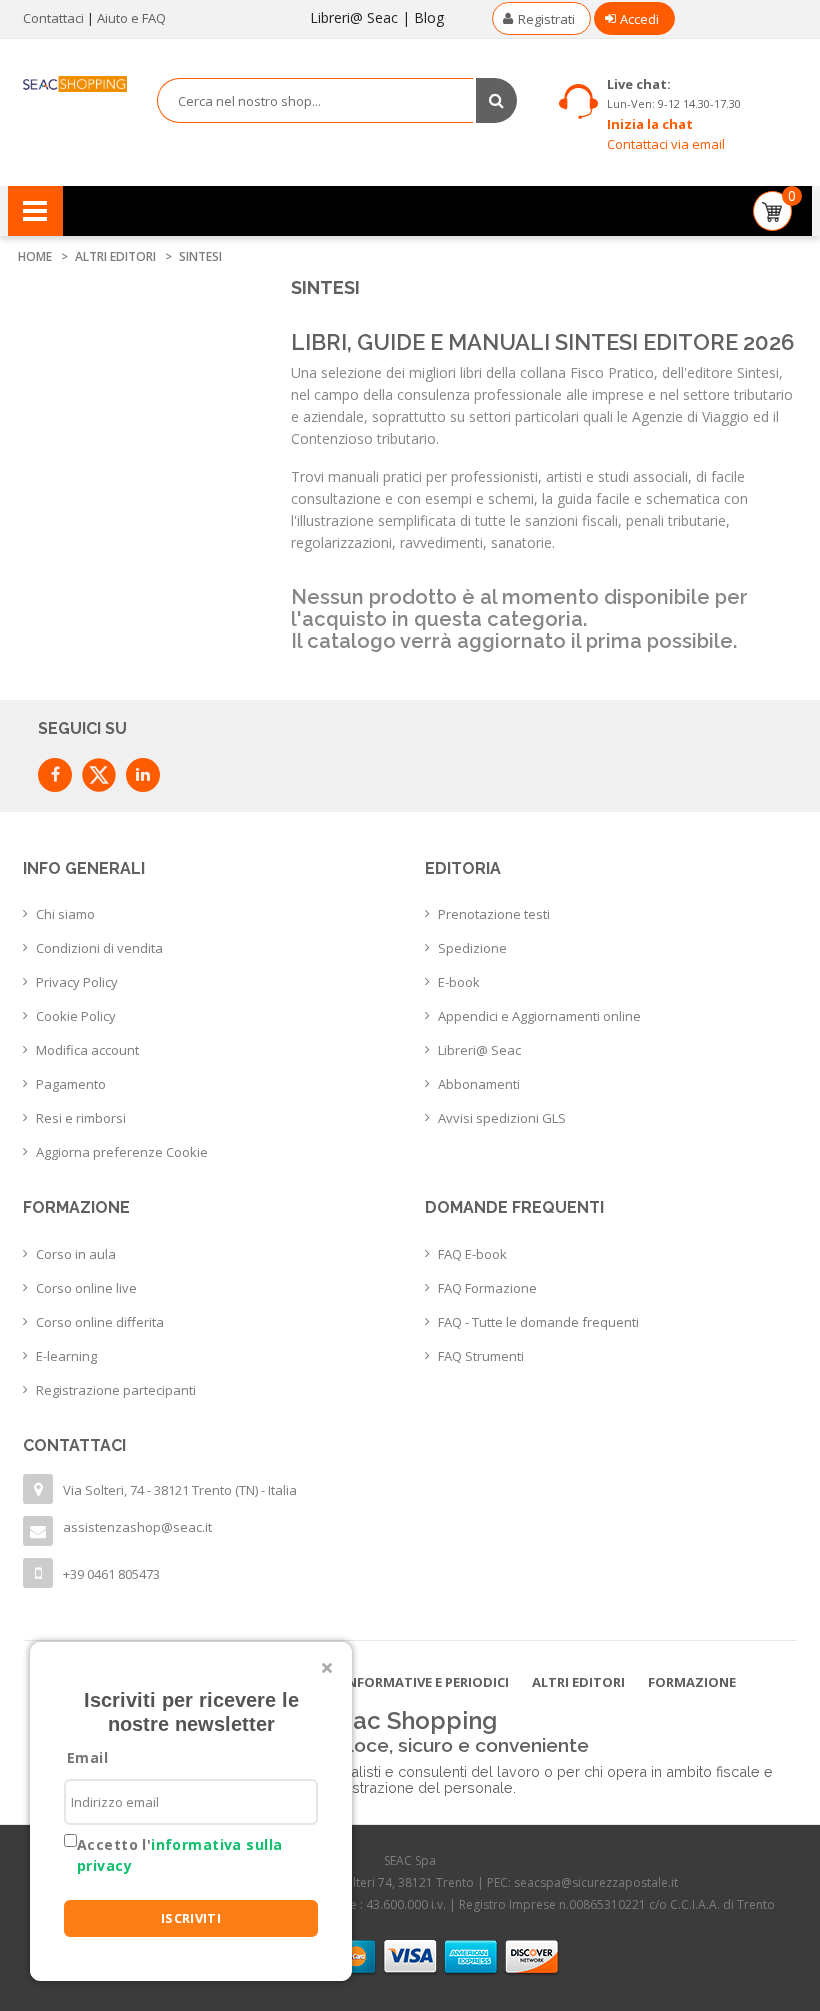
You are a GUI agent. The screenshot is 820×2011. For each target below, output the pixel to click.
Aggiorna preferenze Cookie (122, 1152)
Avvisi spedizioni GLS (502, 1118)
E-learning (66, 1356)
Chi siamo (65, 914)
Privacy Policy (77, 982)
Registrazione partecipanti (116, 1390)
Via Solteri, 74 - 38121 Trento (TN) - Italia (180, 1490)
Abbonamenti (479, 1084)
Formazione (692, 1682)
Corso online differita (100, 1322)
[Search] (496, 100)
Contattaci (53, 18)
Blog (429, 17)
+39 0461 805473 (111, 1574)
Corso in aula (76, 1254)
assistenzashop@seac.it (137, 1527)
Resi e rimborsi (81, 1118)
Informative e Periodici (426, 1682)
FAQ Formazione (487, 1288)
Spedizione (472, 948)
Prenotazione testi (494, 914)
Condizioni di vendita (99, 948)
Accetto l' (179, 1855)
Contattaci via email (666, 144)
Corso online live (86, 1288)
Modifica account (87, 1050)
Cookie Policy (76, 1016)
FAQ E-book (472, 1254)
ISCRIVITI (191, 1918)
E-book (459, 982)
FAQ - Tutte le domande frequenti (538, 1322)
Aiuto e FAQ (131, 18)
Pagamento (71, 1084)
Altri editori (578, 1682)
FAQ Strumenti (481, 1356)
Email (87, 1757)
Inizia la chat (650, 124)
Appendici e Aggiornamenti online (539, 1016)
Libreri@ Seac (354, 17)
